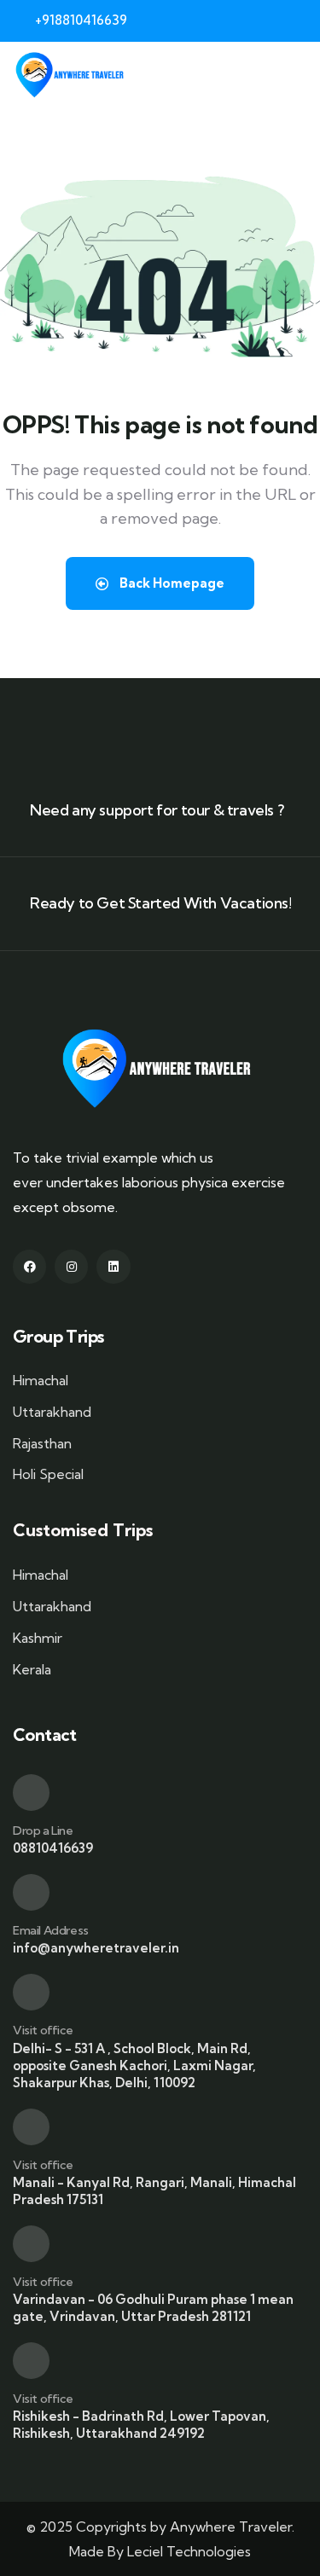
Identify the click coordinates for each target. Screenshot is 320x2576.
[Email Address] (31, 1892)
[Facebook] (29, 1266)
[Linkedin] (113, 1266)
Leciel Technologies (189, 2551)
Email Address (51, 1930)
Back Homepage (171, 583)
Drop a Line (43, 1830)
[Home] (72, 75)
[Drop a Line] (31, 1793)
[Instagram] (71, 1266)
